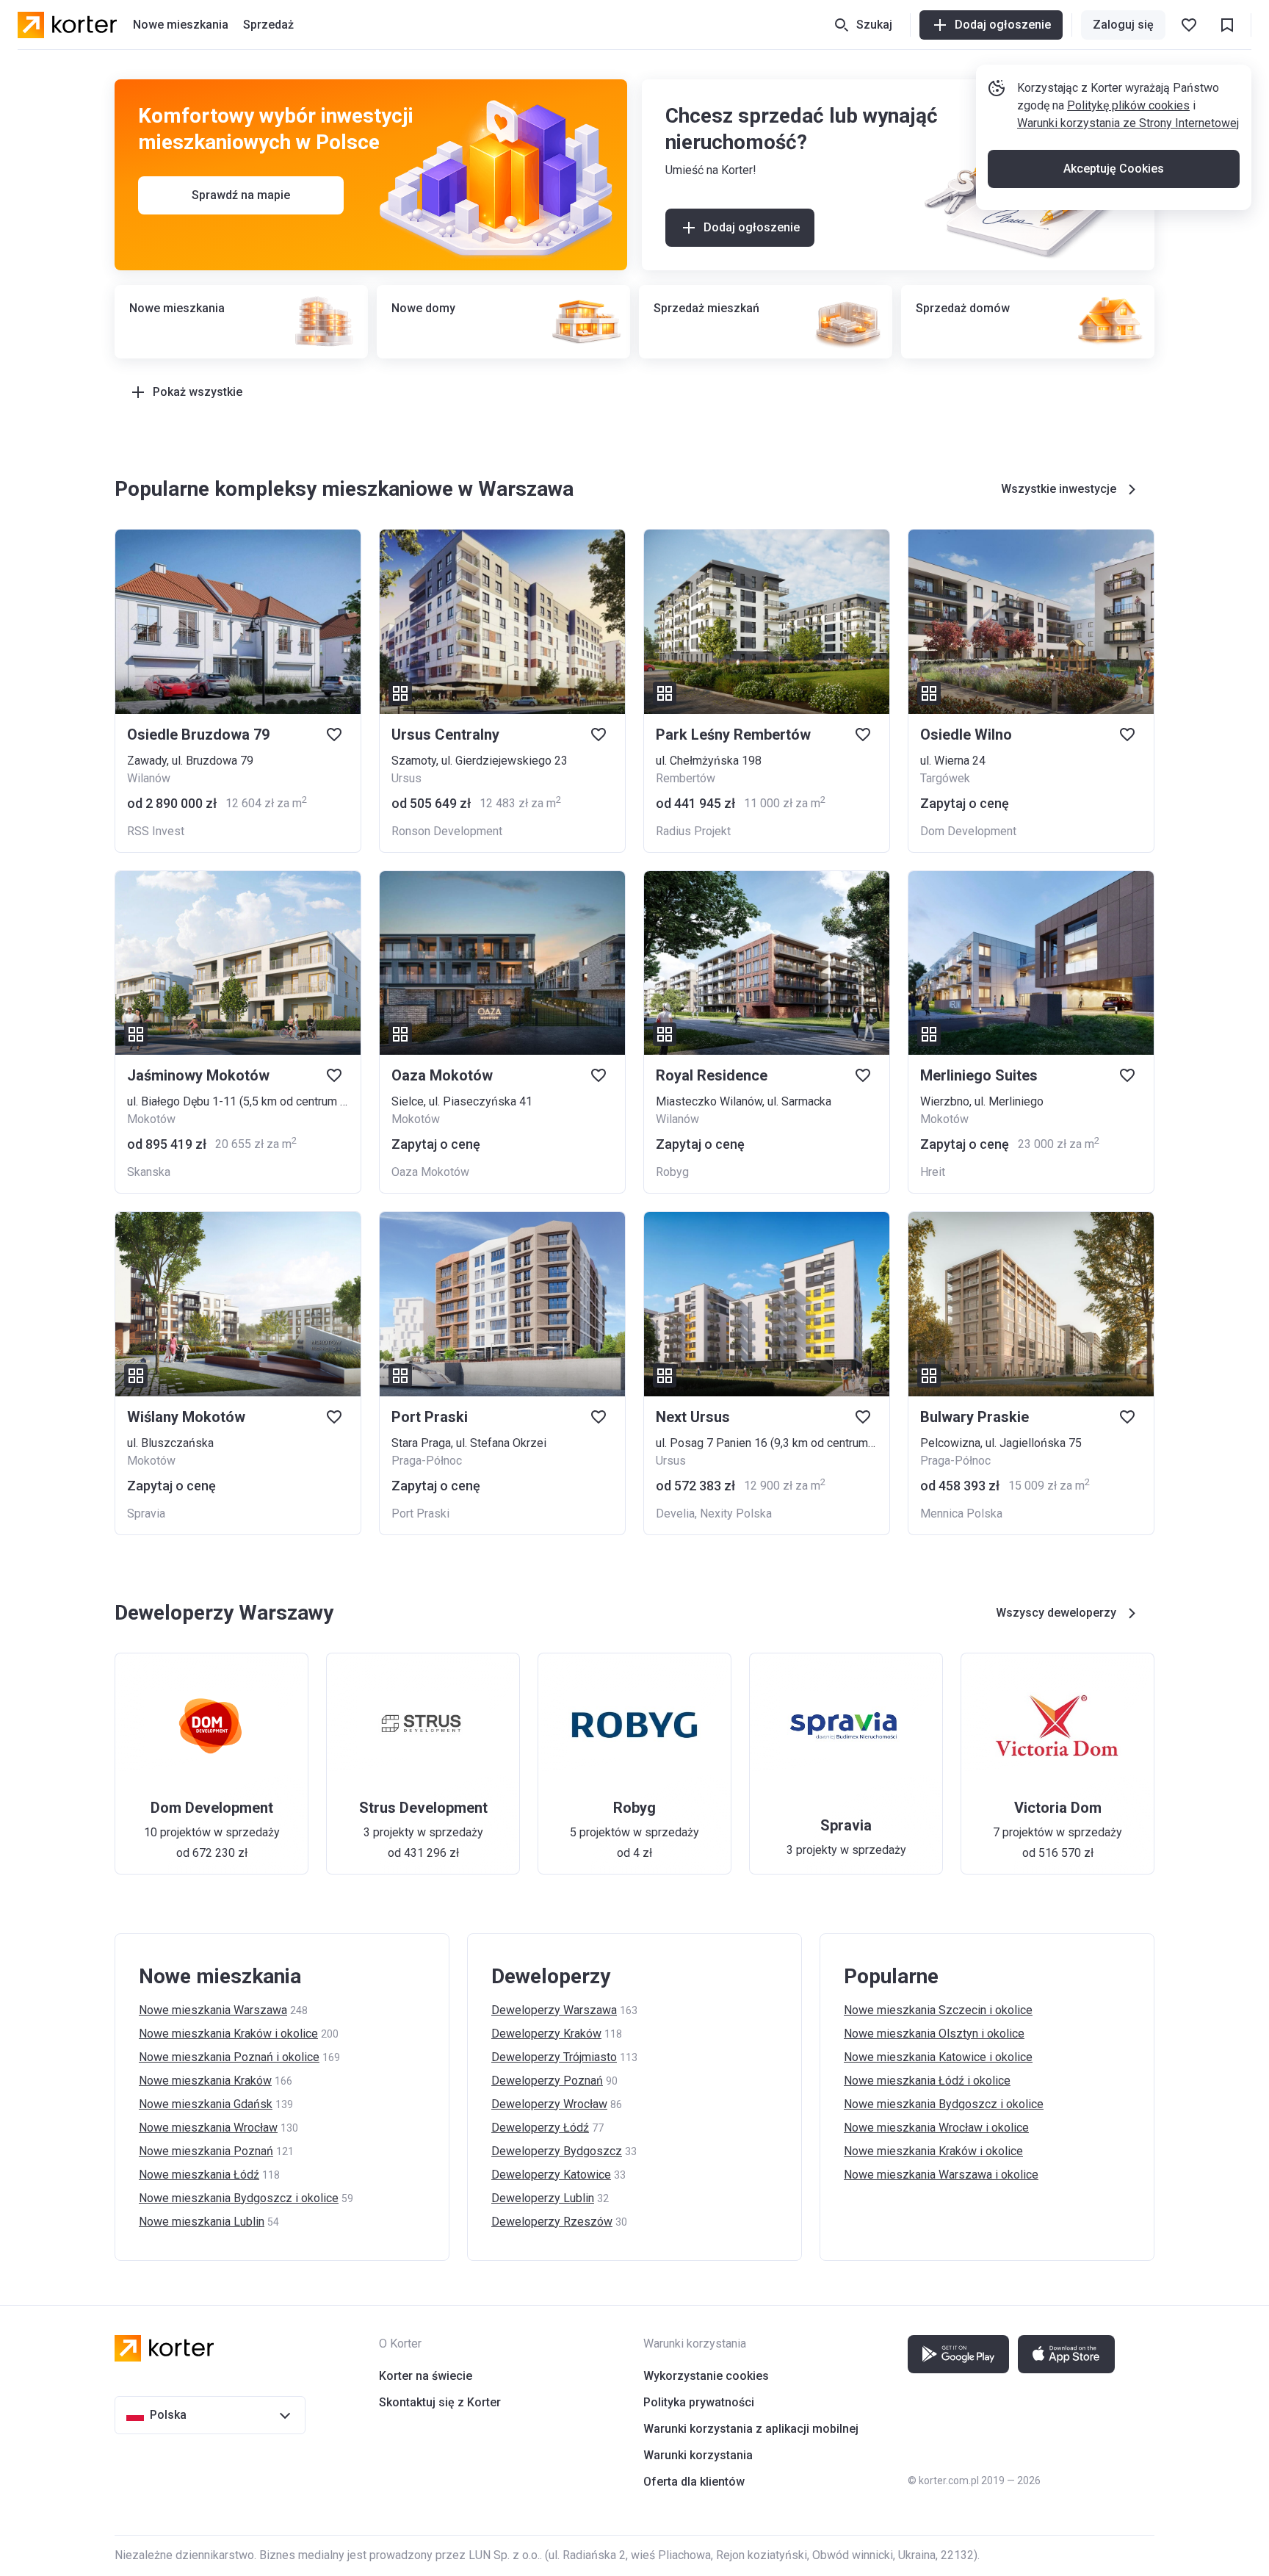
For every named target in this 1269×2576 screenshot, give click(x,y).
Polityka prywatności (699, 2402)
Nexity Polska (736, 1514)
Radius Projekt (693, 831)
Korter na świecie (426, 2376)
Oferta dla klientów (694, 2482)
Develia (675, 1514)
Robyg (672, 1172)
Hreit (933, 1172)
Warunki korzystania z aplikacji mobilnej (751, 2429)
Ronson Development (447, 831)
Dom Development (968, 831)
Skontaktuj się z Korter (440, 2402)
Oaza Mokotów (430, 1172)
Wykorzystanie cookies (706, 2376)
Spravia (146, 1514)
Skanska (149, 1172)
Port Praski (420, 1514)
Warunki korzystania (698, 2455)
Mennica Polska (961, 1514)
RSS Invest (156, 831)
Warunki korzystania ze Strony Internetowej (1128, 123)
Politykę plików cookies (1128, 105)
